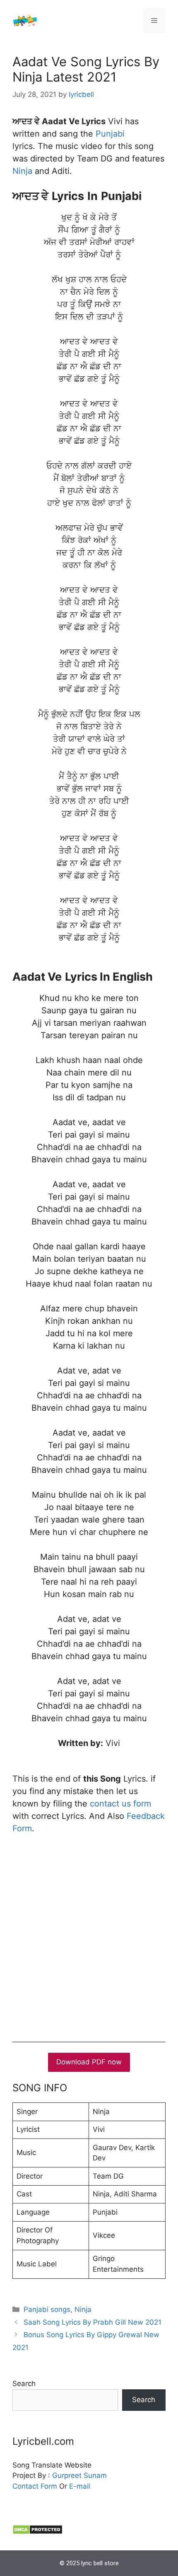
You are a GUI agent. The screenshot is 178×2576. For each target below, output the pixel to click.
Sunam (94, 2475)
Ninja (22, 171)
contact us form (120, 1804)
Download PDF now (89, 2062)
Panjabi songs (47, 2309)
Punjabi (110, 134)
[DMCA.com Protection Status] (37, 2532)
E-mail (80, 2486)
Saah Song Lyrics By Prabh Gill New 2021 (93, 2322)
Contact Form (35, 2486)
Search (24, 2384)
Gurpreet (67, 2475)
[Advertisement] (89, 1936)
